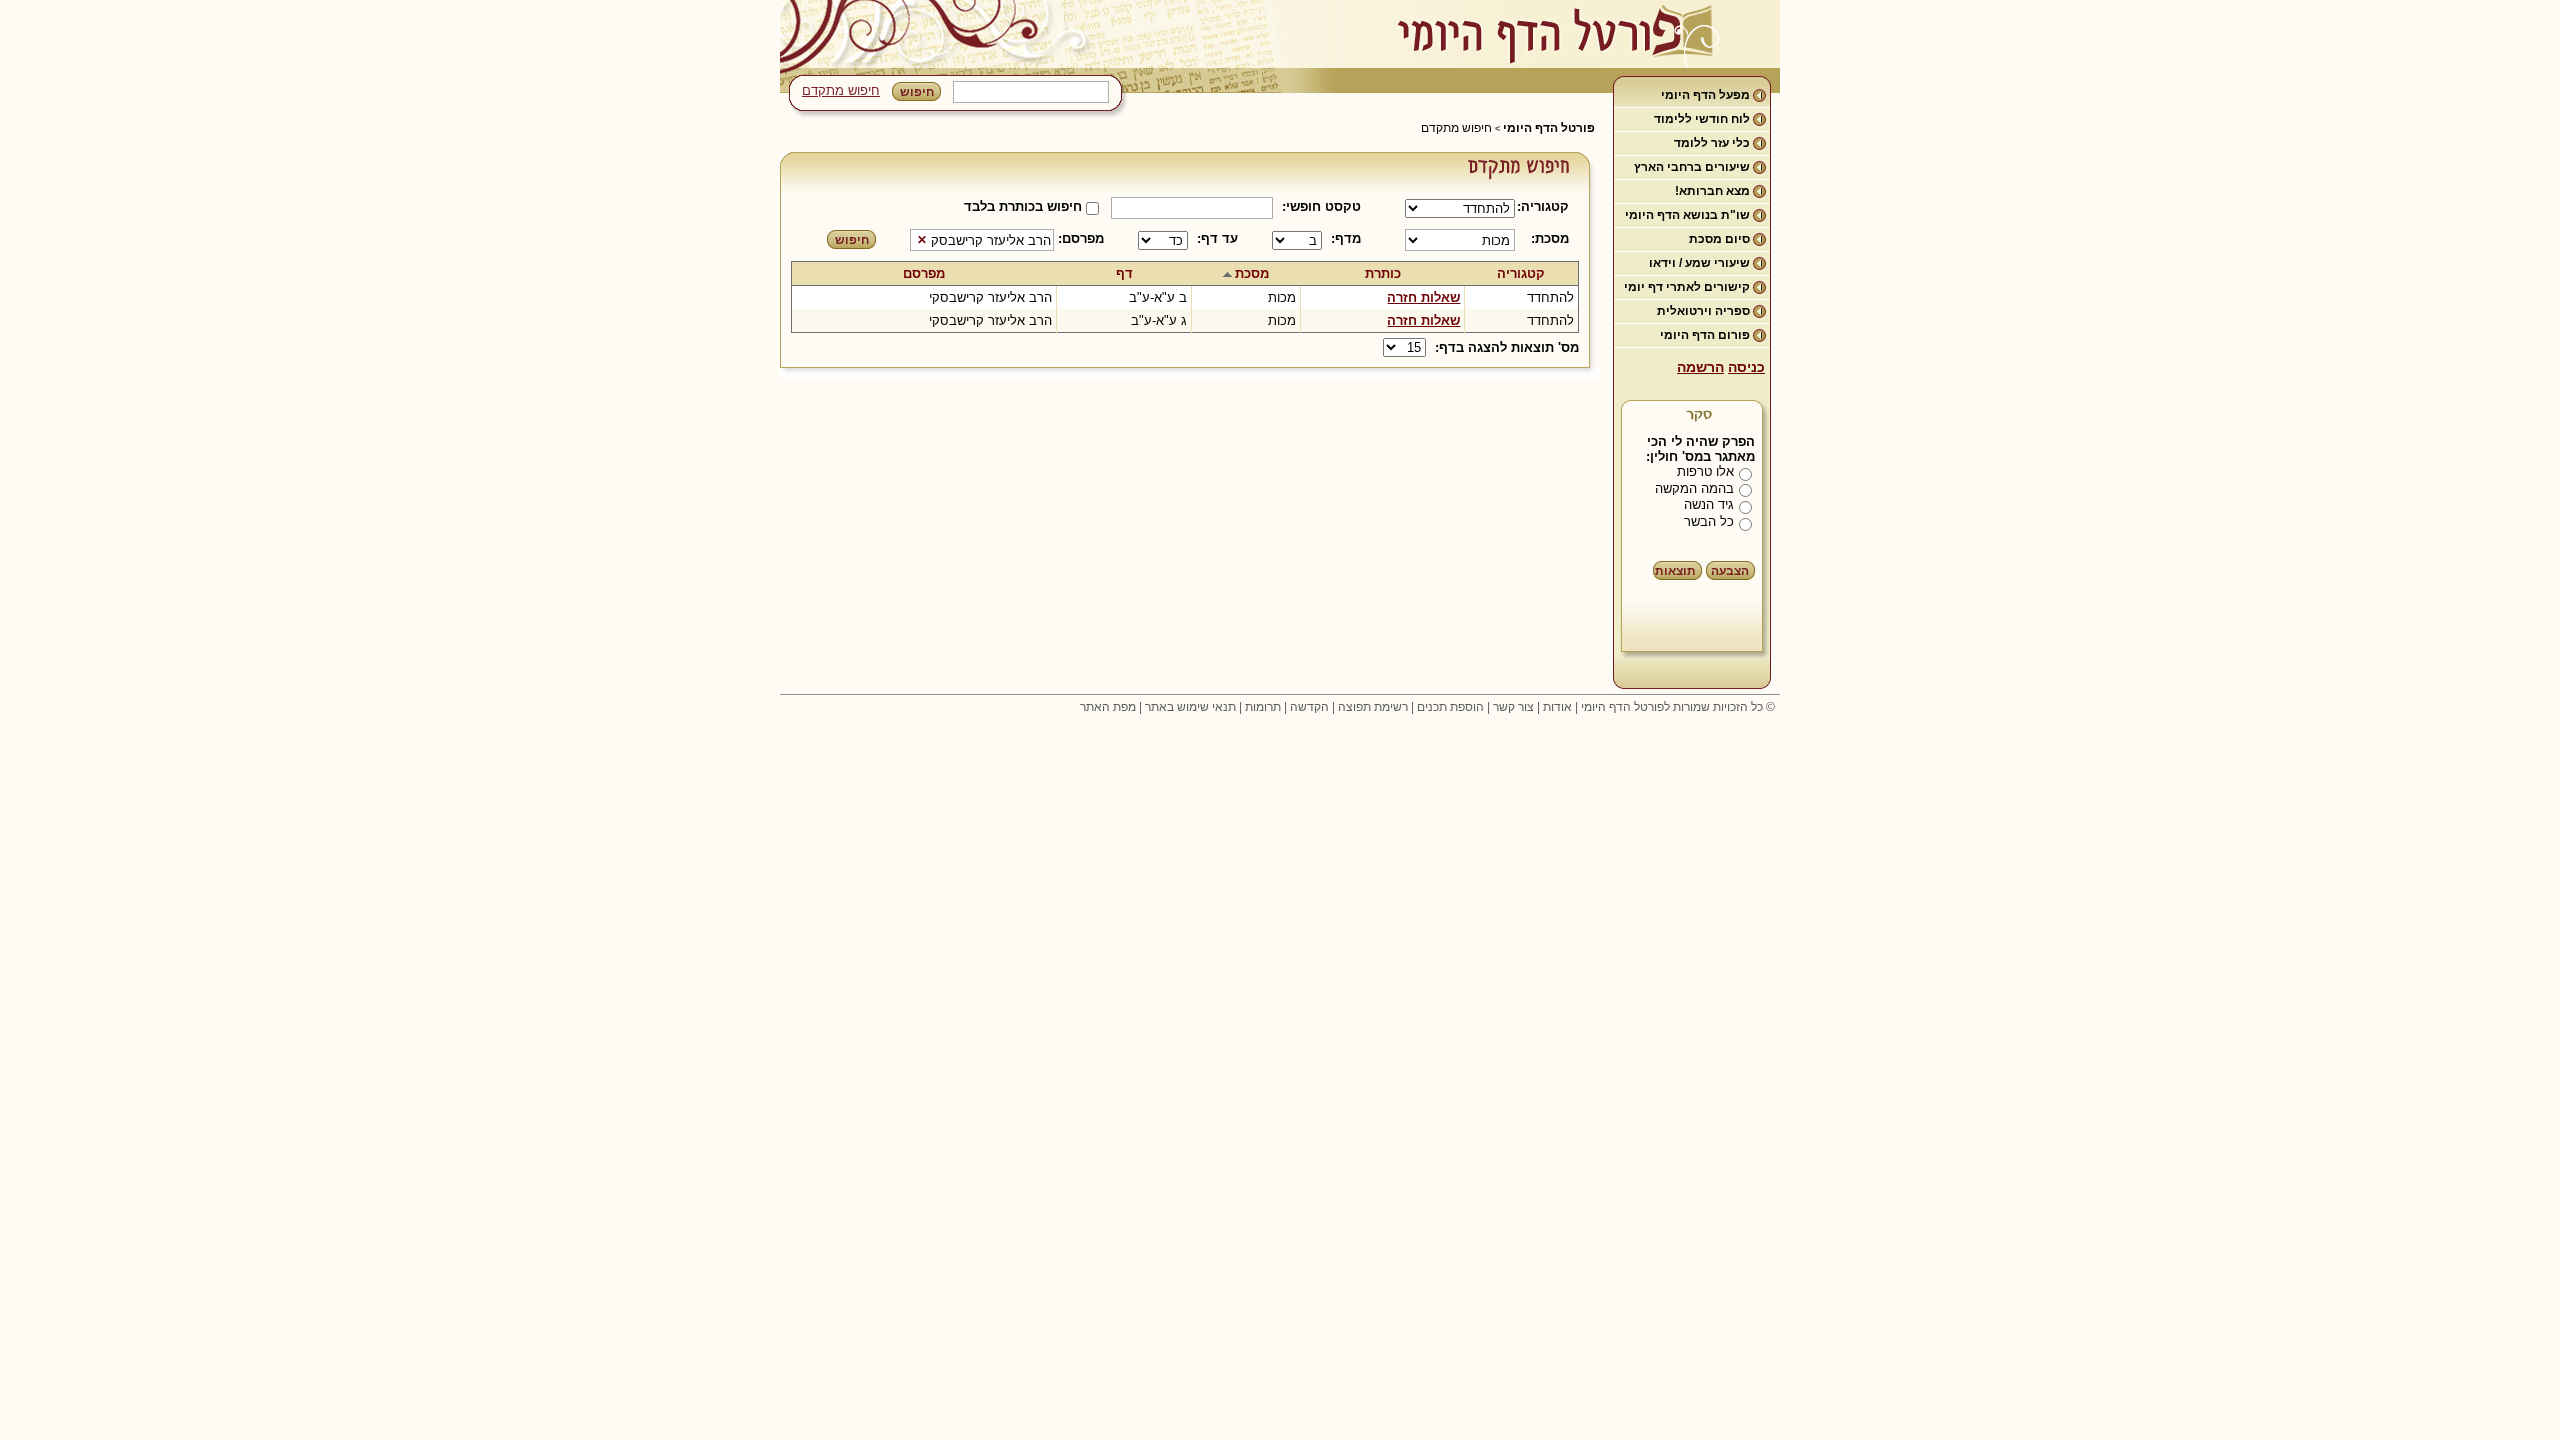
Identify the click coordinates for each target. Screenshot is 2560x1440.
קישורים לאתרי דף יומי (1687, 287)
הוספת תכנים (1450, 707)
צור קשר (1513, 707)
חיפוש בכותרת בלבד (1023, 206)
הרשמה (1700, 367)
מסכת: (1550, 238)
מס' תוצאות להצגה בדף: (1507, 347)
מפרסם (924, 273)
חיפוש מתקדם (841, 90)
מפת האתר (1108, 707)
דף (1124, 273)
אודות (1557, 707)
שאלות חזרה (1423, 297)
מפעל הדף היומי (1705, 95)
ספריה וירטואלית (1703, 311)
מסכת (1252, 273)
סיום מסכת (1719, 239)
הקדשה (1309, 707)
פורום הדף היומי (1705, 335)
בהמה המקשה (1694, 488)
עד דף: (1217, 238)
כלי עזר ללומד (1712, 143)
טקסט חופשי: (1321, 206)
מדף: (1346, 238)
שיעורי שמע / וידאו (1699, 263)
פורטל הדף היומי (1549, 128)
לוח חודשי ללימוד (1702, 119)
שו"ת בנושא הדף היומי (1687, 215)
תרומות (1263, 707)
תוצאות (1675, 571)
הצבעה (1730, 571)
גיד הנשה (1709, 504)
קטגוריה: (1546, 206)
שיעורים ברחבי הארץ (1692, 167)
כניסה (1746, 367)
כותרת (1383, 273)
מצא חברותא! (1712, 191)
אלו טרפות (1705, 471)
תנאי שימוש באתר (1190, 707)
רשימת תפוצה (1373, 707)
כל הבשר (1709, 521)
